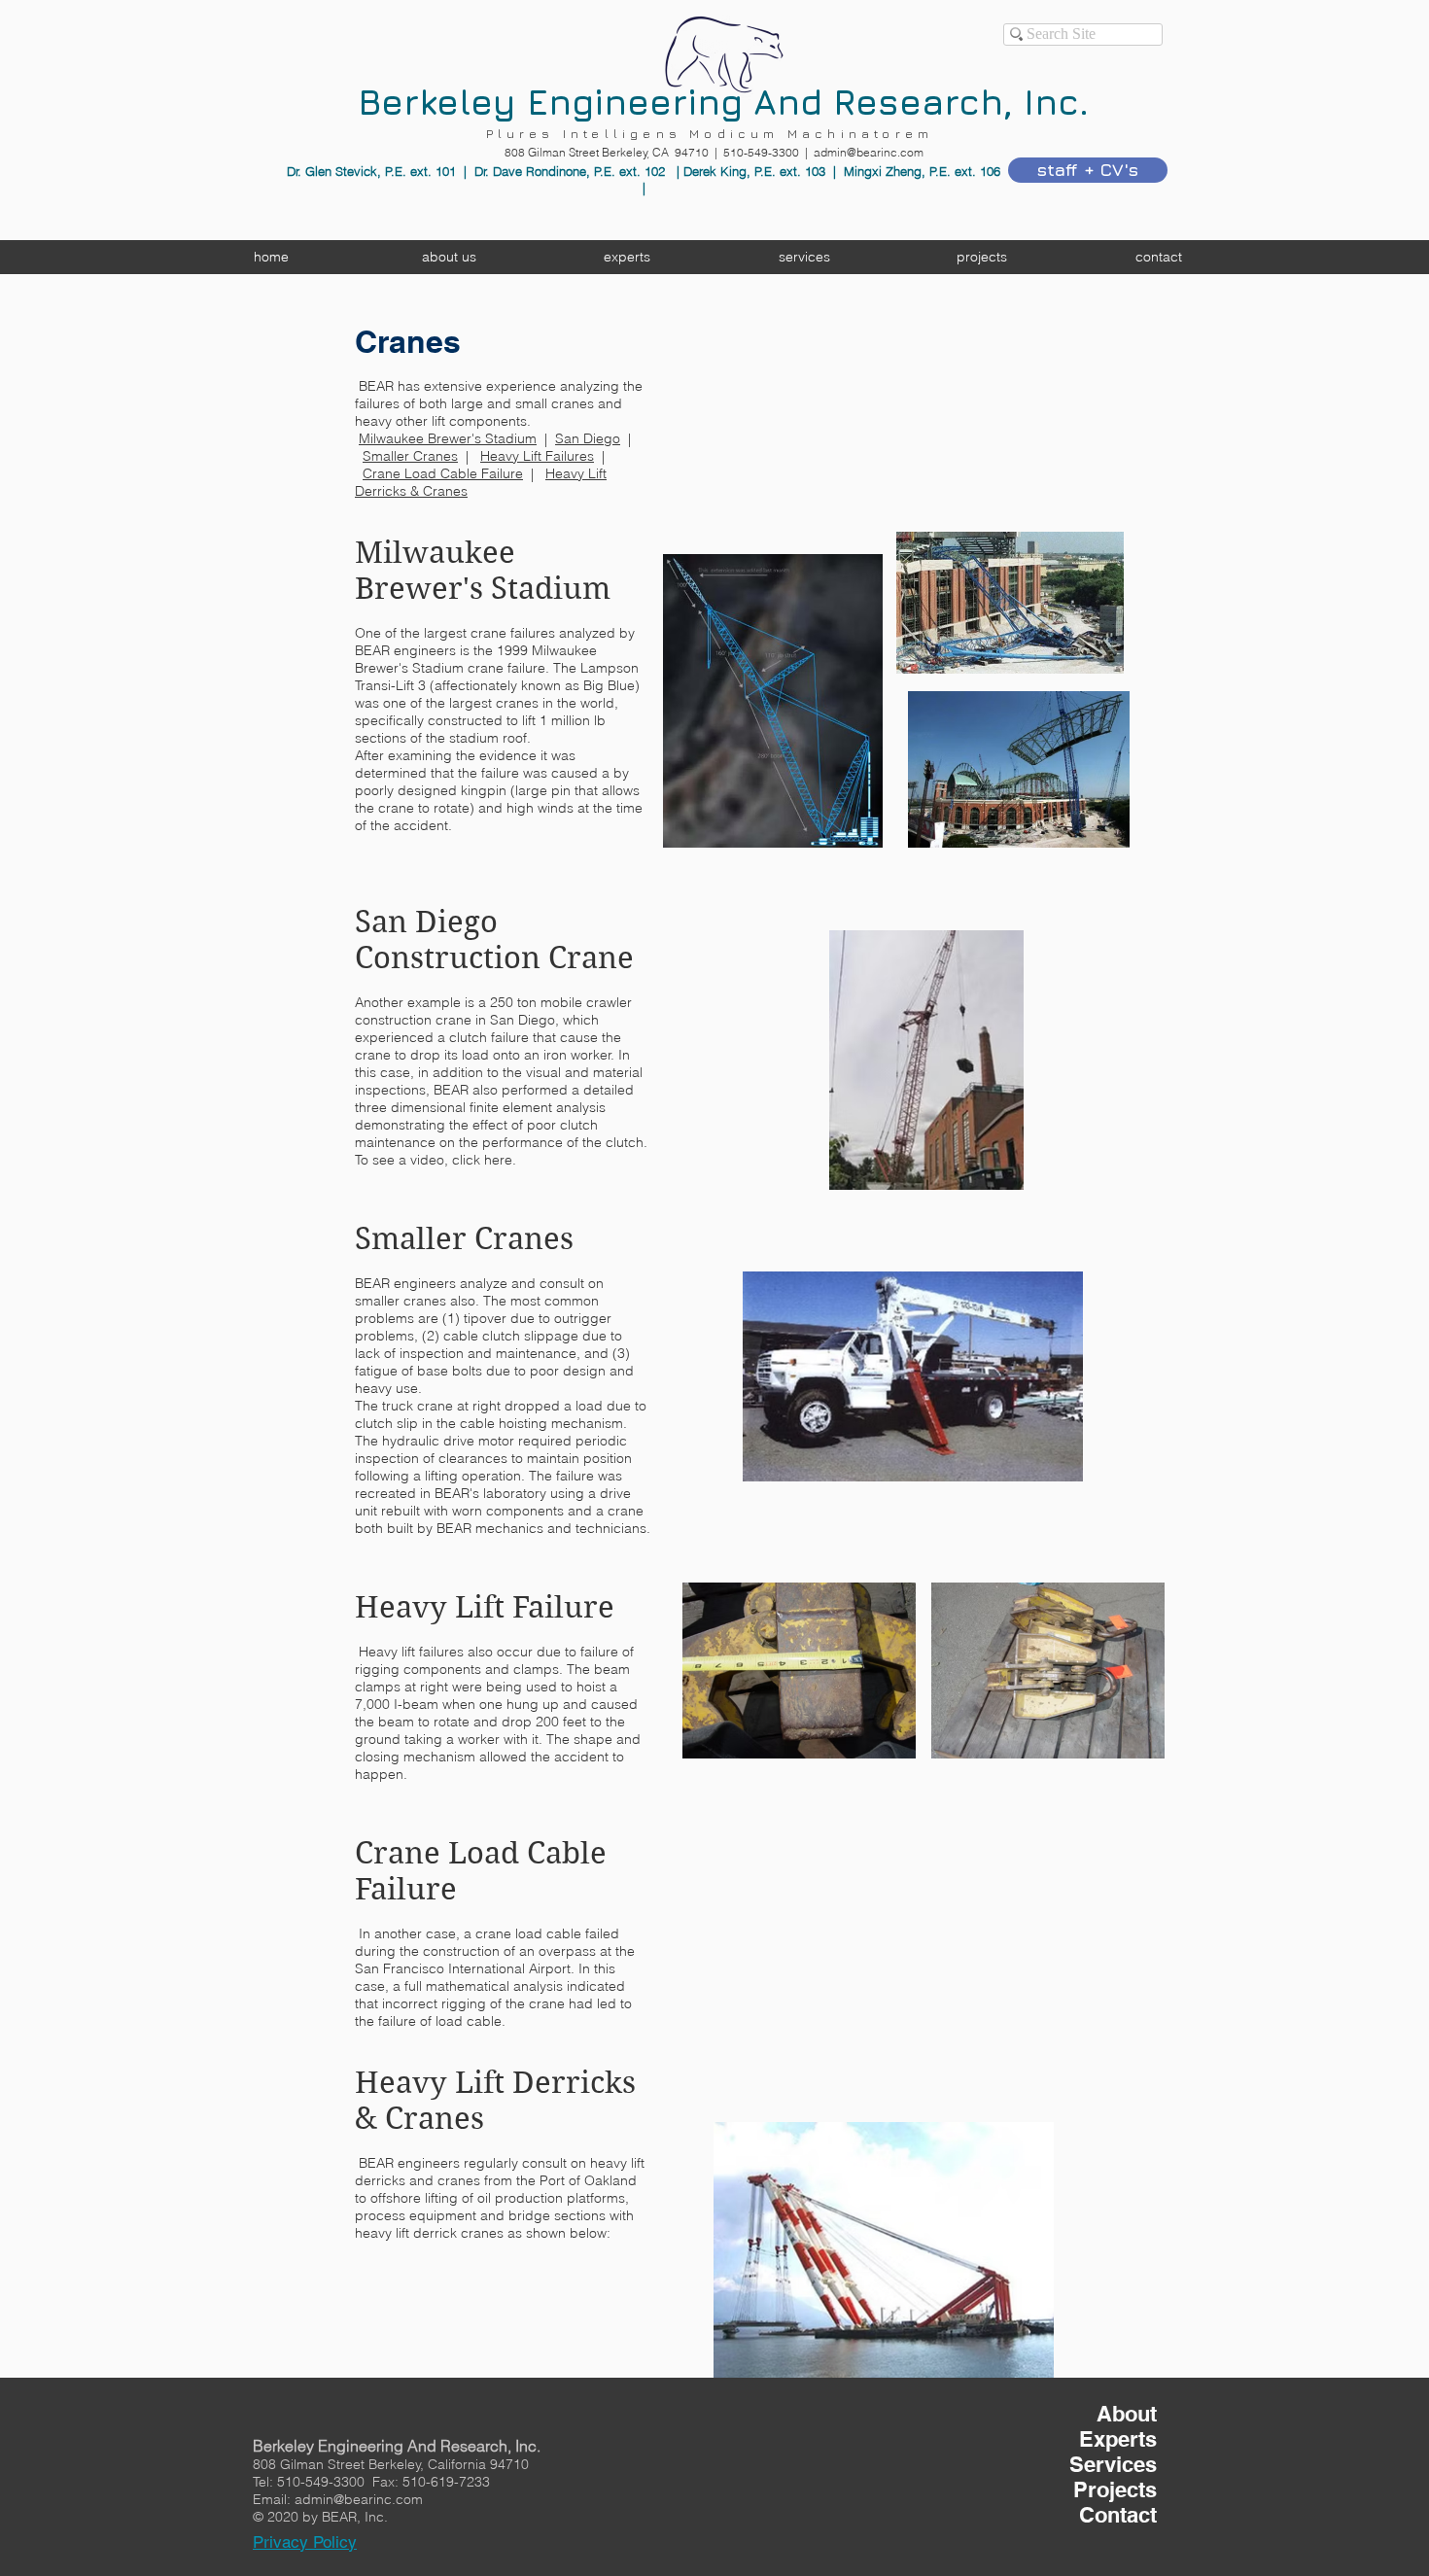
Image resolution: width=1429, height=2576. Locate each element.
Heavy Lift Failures (537, 456)
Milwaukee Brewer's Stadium (448, 438)
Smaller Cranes (410, 456)
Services (1113, 2464)
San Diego (588, 438)
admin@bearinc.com (869, 152)
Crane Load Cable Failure (443, 473)
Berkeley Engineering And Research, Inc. (723, 102)
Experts (1118, 2439)
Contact (1118, 2515)
